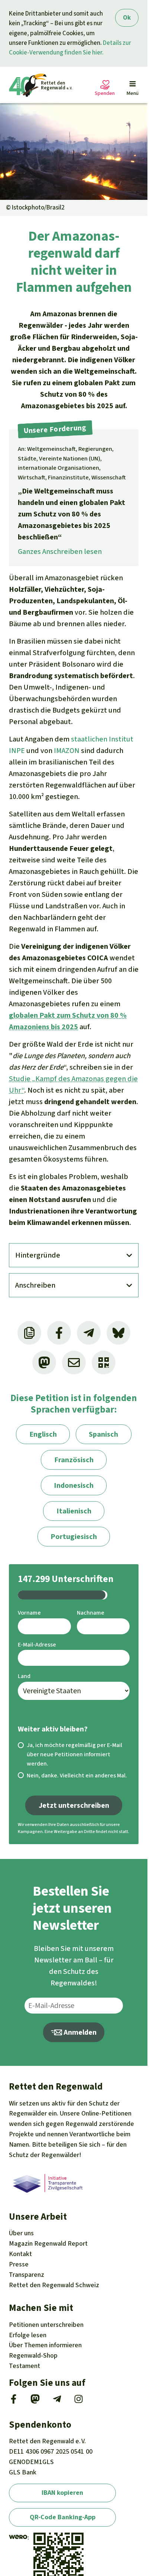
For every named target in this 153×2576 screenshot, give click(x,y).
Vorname (29, 1613)
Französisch (74, 1460)
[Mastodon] (35, 2401)
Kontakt (20, 2254)
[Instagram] (79, 2401)
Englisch (43, 1434)
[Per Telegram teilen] (89, 1333)
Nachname (91, 1613)
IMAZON (67, 751)
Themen (45, 2345)
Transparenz (27, 2275)
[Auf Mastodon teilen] (44, 1363)
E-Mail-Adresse (37, 1644)
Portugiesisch (74, 1537)
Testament (25, 2366)
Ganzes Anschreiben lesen (60, 551)
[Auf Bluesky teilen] (118, 1333)
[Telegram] (57, 2401)
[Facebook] (14, 2401)
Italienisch (74, 1511)
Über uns (21, 2233)
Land (24, 1676)
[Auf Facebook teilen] (59, 1333)
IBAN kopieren (62, 2493)
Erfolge (28, 2335)
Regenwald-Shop (33, 2355)
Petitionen (46, 2325)
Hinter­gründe (38, 1255)
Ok (127, 18)
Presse (19, 2264)
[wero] (18, 2537)
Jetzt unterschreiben (74, 1805)
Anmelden (79, 2032)
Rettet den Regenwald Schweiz (54, 2285)
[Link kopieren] (29, 1333)
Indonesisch (74, 1485)
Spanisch (103, 1434)
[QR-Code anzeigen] (104, 1363)
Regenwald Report (48, 2243)
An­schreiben (35, 1285)
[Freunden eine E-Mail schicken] (74, 1363)
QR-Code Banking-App (63, 2517)
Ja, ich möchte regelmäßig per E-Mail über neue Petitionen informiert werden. (74, 1754)
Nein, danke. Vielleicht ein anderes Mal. (77, 1775)
